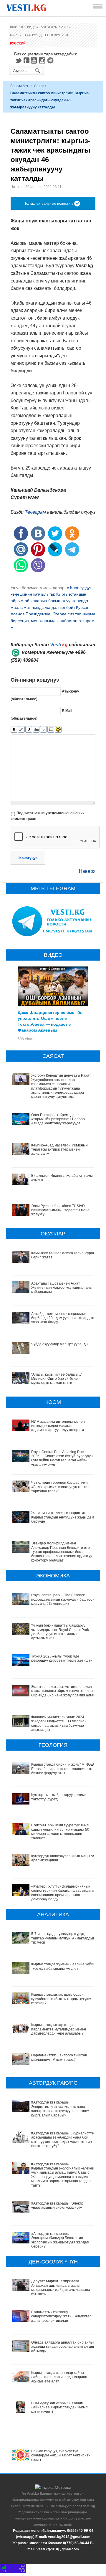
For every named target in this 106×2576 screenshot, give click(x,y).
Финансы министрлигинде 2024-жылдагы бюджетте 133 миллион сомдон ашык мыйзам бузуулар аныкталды (59, 1723)
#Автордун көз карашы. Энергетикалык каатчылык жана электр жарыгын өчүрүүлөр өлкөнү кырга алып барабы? (60, 2109)
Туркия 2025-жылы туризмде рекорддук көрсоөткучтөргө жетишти (62, 1658)
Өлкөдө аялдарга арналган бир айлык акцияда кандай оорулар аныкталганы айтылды (63, 2347)
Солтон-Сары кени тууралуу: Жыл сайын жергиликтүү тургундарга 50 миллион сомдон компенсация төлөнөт (60, 1831)
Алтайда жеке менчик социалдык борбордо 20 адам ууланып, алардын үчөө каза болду (63, 1318)
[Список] (51, 729)
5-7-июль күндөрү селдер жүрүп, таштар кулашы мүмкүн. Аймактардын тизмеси (63, 1938)
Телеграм (35, 512)
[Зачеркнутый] (36, 729)
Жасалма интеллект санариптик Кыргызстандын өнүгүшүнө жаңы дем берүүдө (63, 1517)
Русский (18, 43)
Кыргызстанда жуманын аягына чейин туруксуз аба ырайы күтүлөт (63, 1966)
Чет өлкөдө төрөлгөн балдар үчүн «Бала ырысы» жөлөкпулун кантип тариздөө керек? (60, 1487)
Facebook (26, 60)
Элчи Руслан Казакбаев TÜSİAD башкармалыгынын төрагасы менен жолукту (61, 1210)
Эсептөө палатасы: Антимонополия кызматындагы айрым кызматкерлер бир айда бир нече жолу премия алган (63, 1691)
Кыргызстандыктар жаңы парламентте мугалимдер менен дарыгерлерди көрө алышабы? (59, 2029)
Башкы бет (19, 86)
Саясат (40, 86)
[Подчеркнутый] (29, 729)
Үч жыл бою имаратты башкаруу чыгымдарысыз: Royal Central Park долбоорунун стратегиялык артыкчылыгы (60, 1632)
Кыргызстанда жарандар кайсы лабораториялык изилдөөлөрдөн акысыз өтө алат (59, 2377)
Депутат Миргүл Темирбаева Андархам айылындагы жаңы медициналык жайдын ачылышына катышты (61, 2287)
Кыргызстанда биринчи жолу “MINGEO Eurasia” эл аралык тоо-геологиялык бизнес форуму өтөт (63, 1769)
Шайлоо (17, 27)
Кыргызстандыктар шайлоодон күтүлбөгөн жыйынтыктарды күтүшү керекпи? (61, 1999)
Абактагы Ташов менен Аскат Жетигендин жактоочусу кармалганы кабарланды (62, 1288)
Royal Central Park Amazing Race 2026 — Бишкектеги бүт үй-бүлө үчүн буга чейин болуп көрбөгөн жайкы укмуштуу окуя (62, 1458)
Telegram (51, 60)
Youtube (35, 60)
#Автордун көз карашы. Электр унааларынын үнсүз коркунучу (57, 2205)
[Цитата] (43, 729)
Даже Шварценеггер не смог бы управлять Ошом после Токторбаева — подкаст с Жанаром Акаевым (51, 1021)
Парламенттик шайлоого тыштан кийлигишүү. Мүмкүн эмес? (59, 2057)
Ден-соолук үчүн (54, 35)
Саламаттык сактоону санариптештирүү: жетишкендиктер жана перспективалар (61, 2316)
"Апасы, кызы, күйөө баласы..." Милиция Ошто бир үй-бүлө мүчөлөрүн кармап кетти (57, 1379)
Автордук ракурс (55, 27)
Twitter (18, 60)
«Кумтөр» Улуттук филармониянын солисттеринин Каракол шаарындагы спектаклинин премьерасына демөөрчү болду (63, 1893)
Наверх (87, 871)
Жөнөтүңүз (28, 858)
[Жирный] (14, 729)
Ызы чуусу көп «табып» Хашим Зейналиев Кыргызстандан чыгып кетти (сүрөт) (59, 2407)
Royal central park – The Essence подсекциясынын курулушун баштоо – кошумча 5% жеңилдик (63, 1599)
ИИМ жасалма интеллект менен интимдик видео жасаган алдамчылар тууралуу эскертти (58, 1426)
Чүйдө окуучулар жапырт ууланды (60, 1344)
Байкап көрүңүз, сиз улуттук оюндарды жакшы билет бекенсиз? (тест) (61, 2455)
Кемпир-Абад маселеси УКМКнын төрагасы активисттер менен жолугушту (59, 1150)
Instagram (43, 60)
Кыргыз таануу (24, 35)
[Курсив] (21, 729)
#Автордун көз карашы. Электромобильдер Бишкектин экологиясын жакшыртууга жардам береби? (60, 2240)
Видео (33, 27)
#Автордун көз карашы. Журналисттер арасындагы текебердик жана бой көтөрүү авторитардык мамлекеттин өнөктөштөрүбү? (64, 2140)
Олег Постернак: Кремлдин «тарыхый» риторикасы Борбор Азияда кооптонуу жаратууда (58, 1119)
